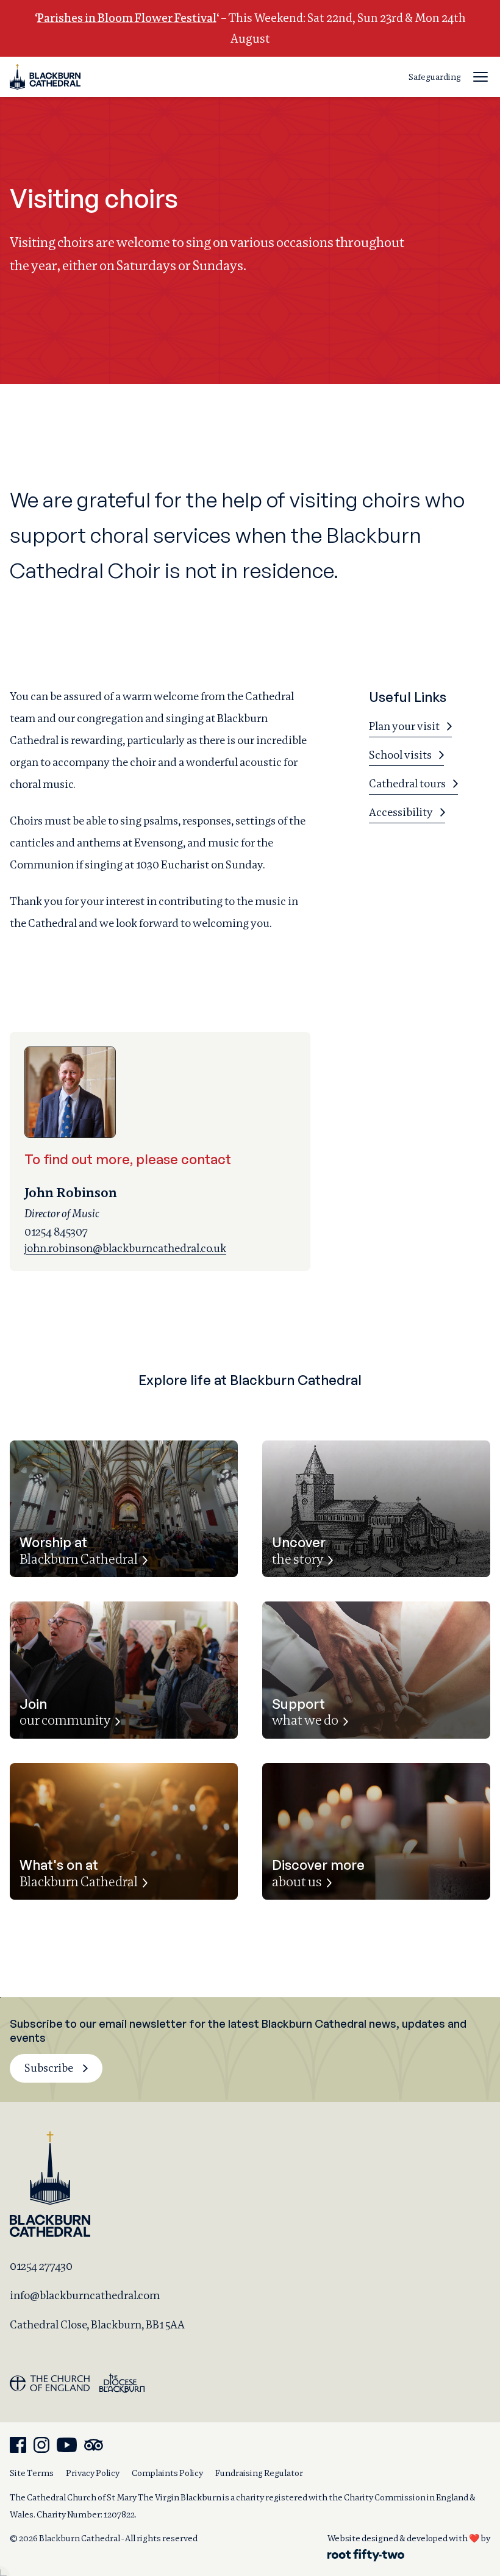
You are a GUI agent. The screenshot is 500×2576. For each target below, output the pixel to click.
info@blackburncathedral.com (85, 2295)
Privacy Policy (93, 2473)
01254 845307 (56, 1232)
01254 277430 (41, 2266)
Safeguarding (435, 77)
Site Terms (32, 2473)
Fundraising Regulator (259, 2473)
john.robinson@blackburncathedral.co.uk (125, 1248)
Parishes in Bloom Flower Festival (127, 18)
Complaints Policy (167, 2473)
